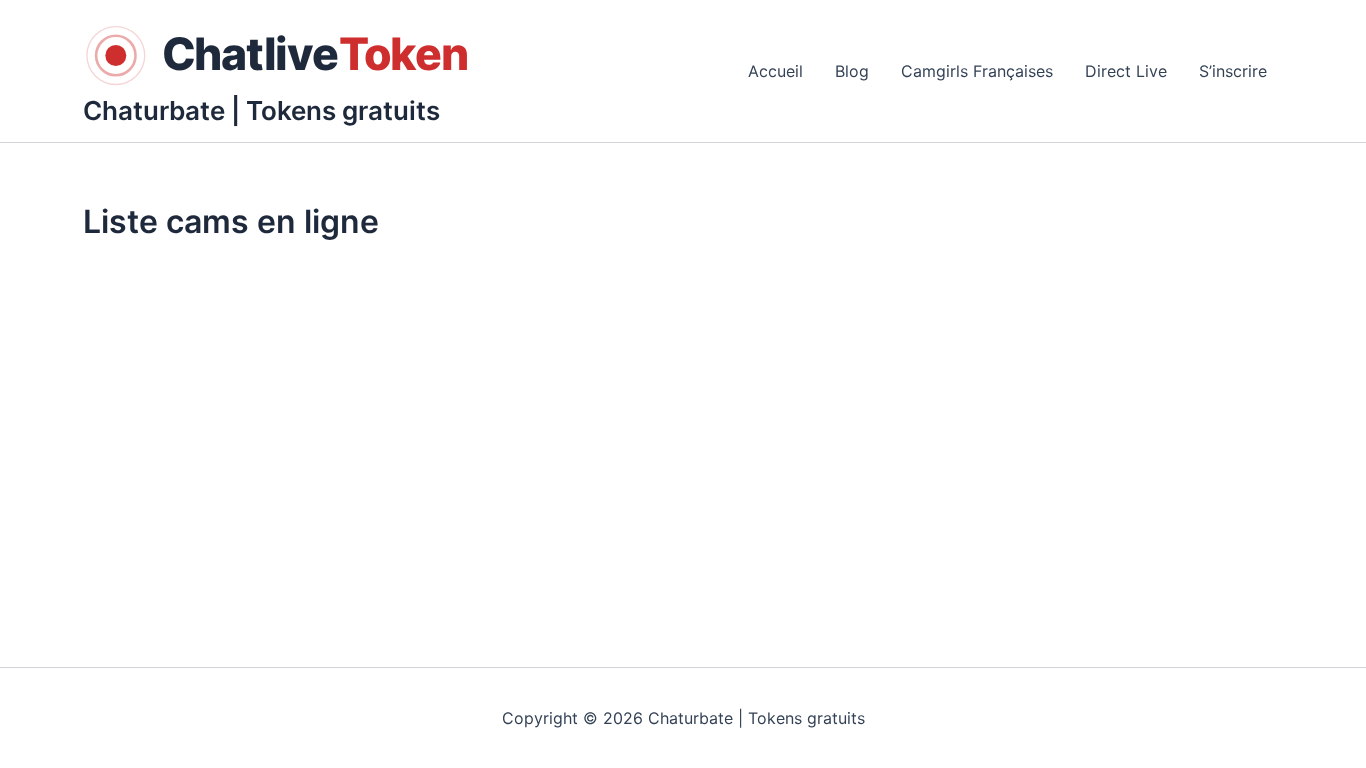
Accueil (775, 71)
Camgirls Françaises (977, 71)
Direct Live (1126, 71)
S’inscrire (1233, 71)
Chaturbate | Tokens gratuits (261, 110)
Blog (852, 71)
